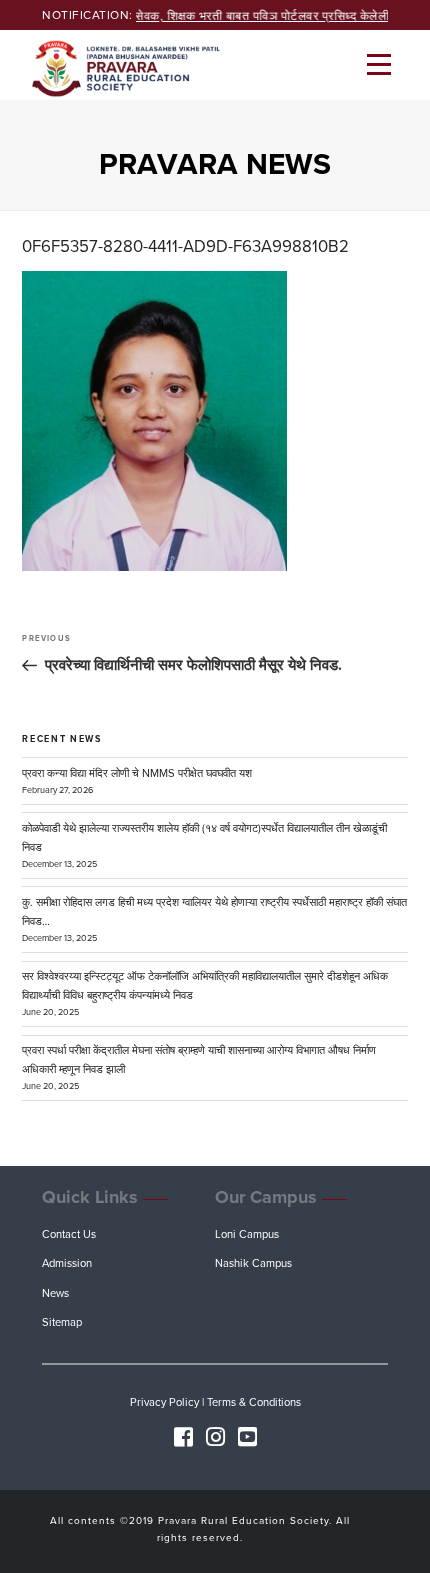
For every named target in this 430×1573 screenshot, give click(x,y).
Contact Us (69, 1234)
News (55, 1293)
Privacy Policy (164, 1402)
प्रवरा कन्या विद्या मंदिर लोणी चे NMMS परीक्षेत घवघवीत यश (137, 773)
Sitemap (62, 1322)
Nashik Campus (253, 1263)
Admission (67, 1263)
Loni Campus (247, 1234)
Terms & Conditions (254, 1402)
